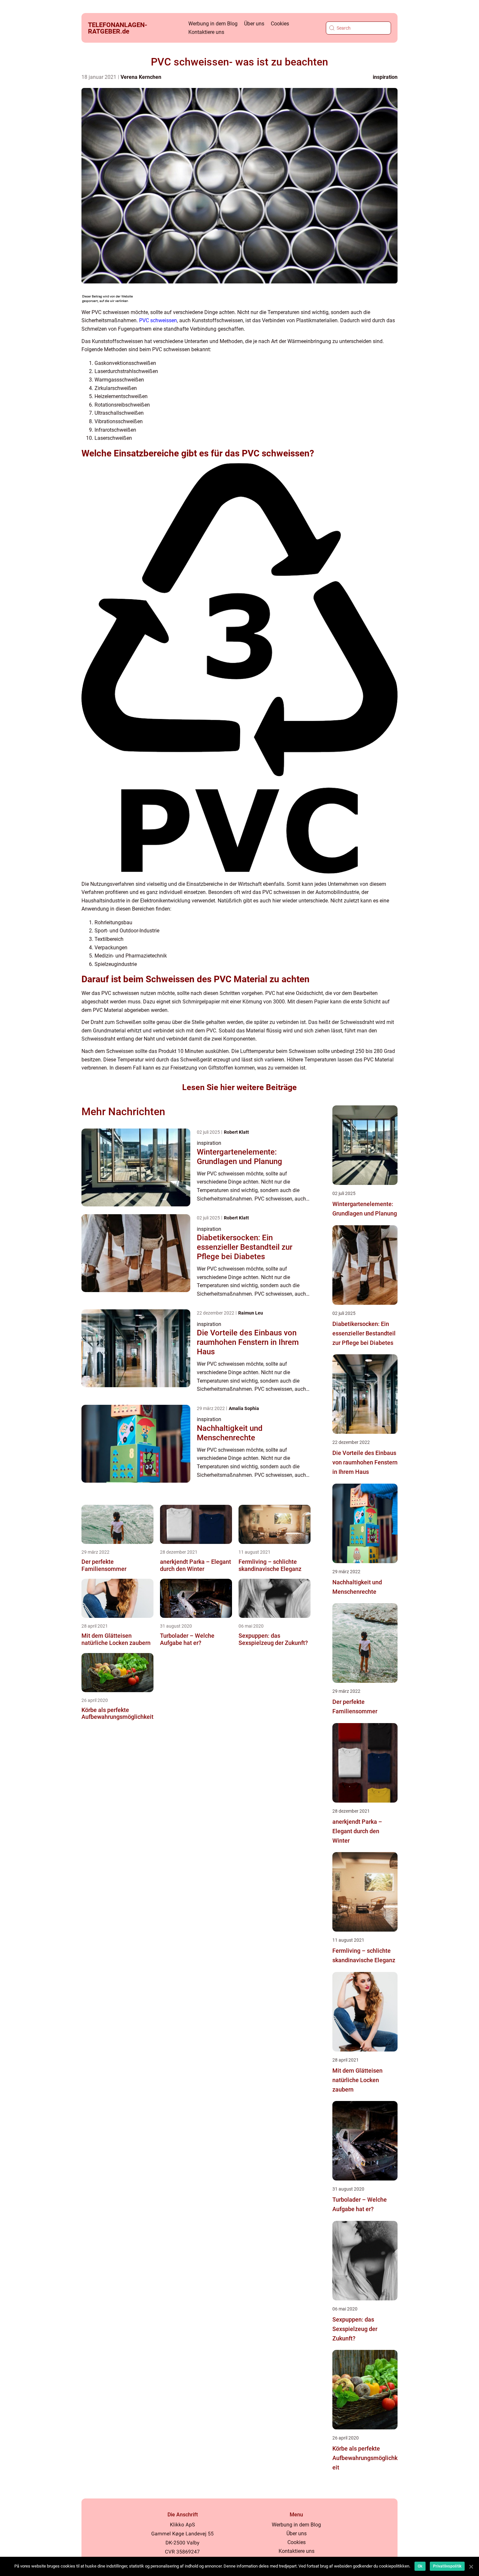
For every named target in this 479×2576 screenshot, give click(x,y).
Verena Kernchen (141, 77)
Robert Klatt (236, 1132)
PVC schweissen (158, 320)
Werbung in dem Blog (213, 24)
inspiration (385, 77)
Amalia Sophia (244, 1408)
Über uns (254, 24)
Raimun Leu (251, 1313)
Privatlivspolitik (447, 2566)
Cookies (280, 24)
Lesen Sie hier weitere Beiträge (239, 1087)
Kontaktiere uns (206, 32)
